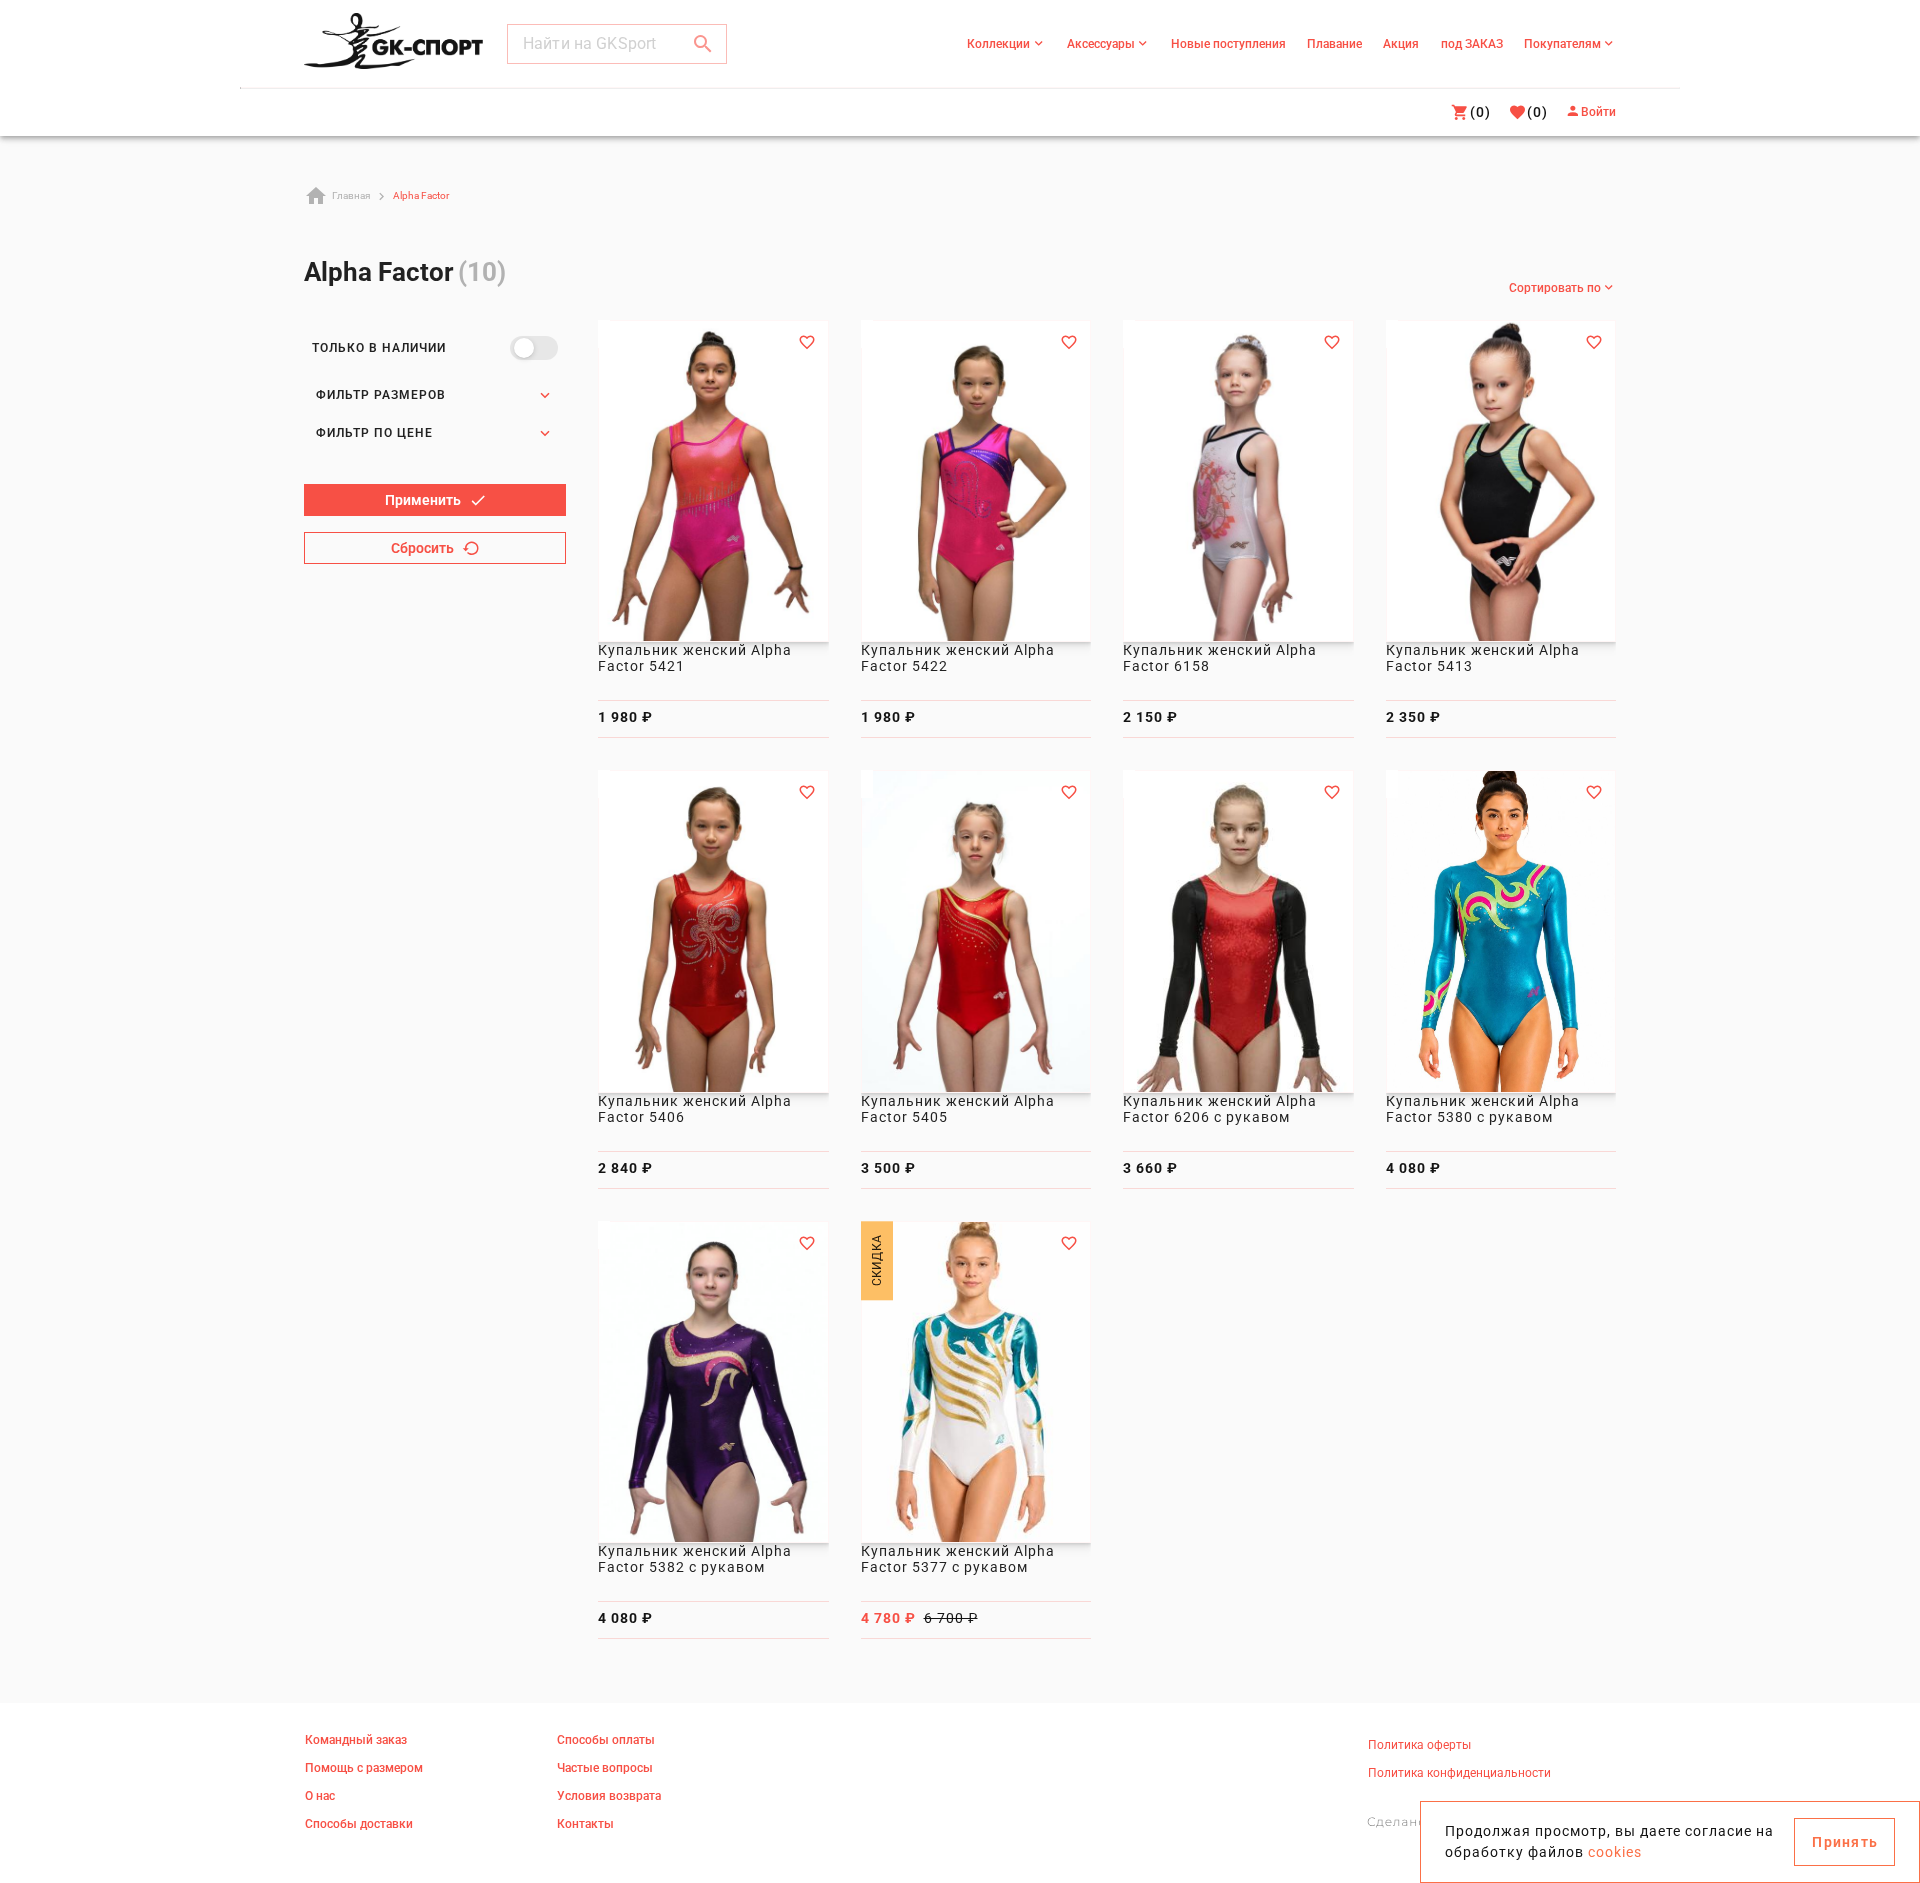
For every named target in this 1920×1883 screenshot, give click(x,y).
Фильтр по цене (374, 433)
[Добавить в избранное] (807, 342)
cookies (1615, 1852)
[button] (703, 44)
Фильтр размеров (381, 395)
